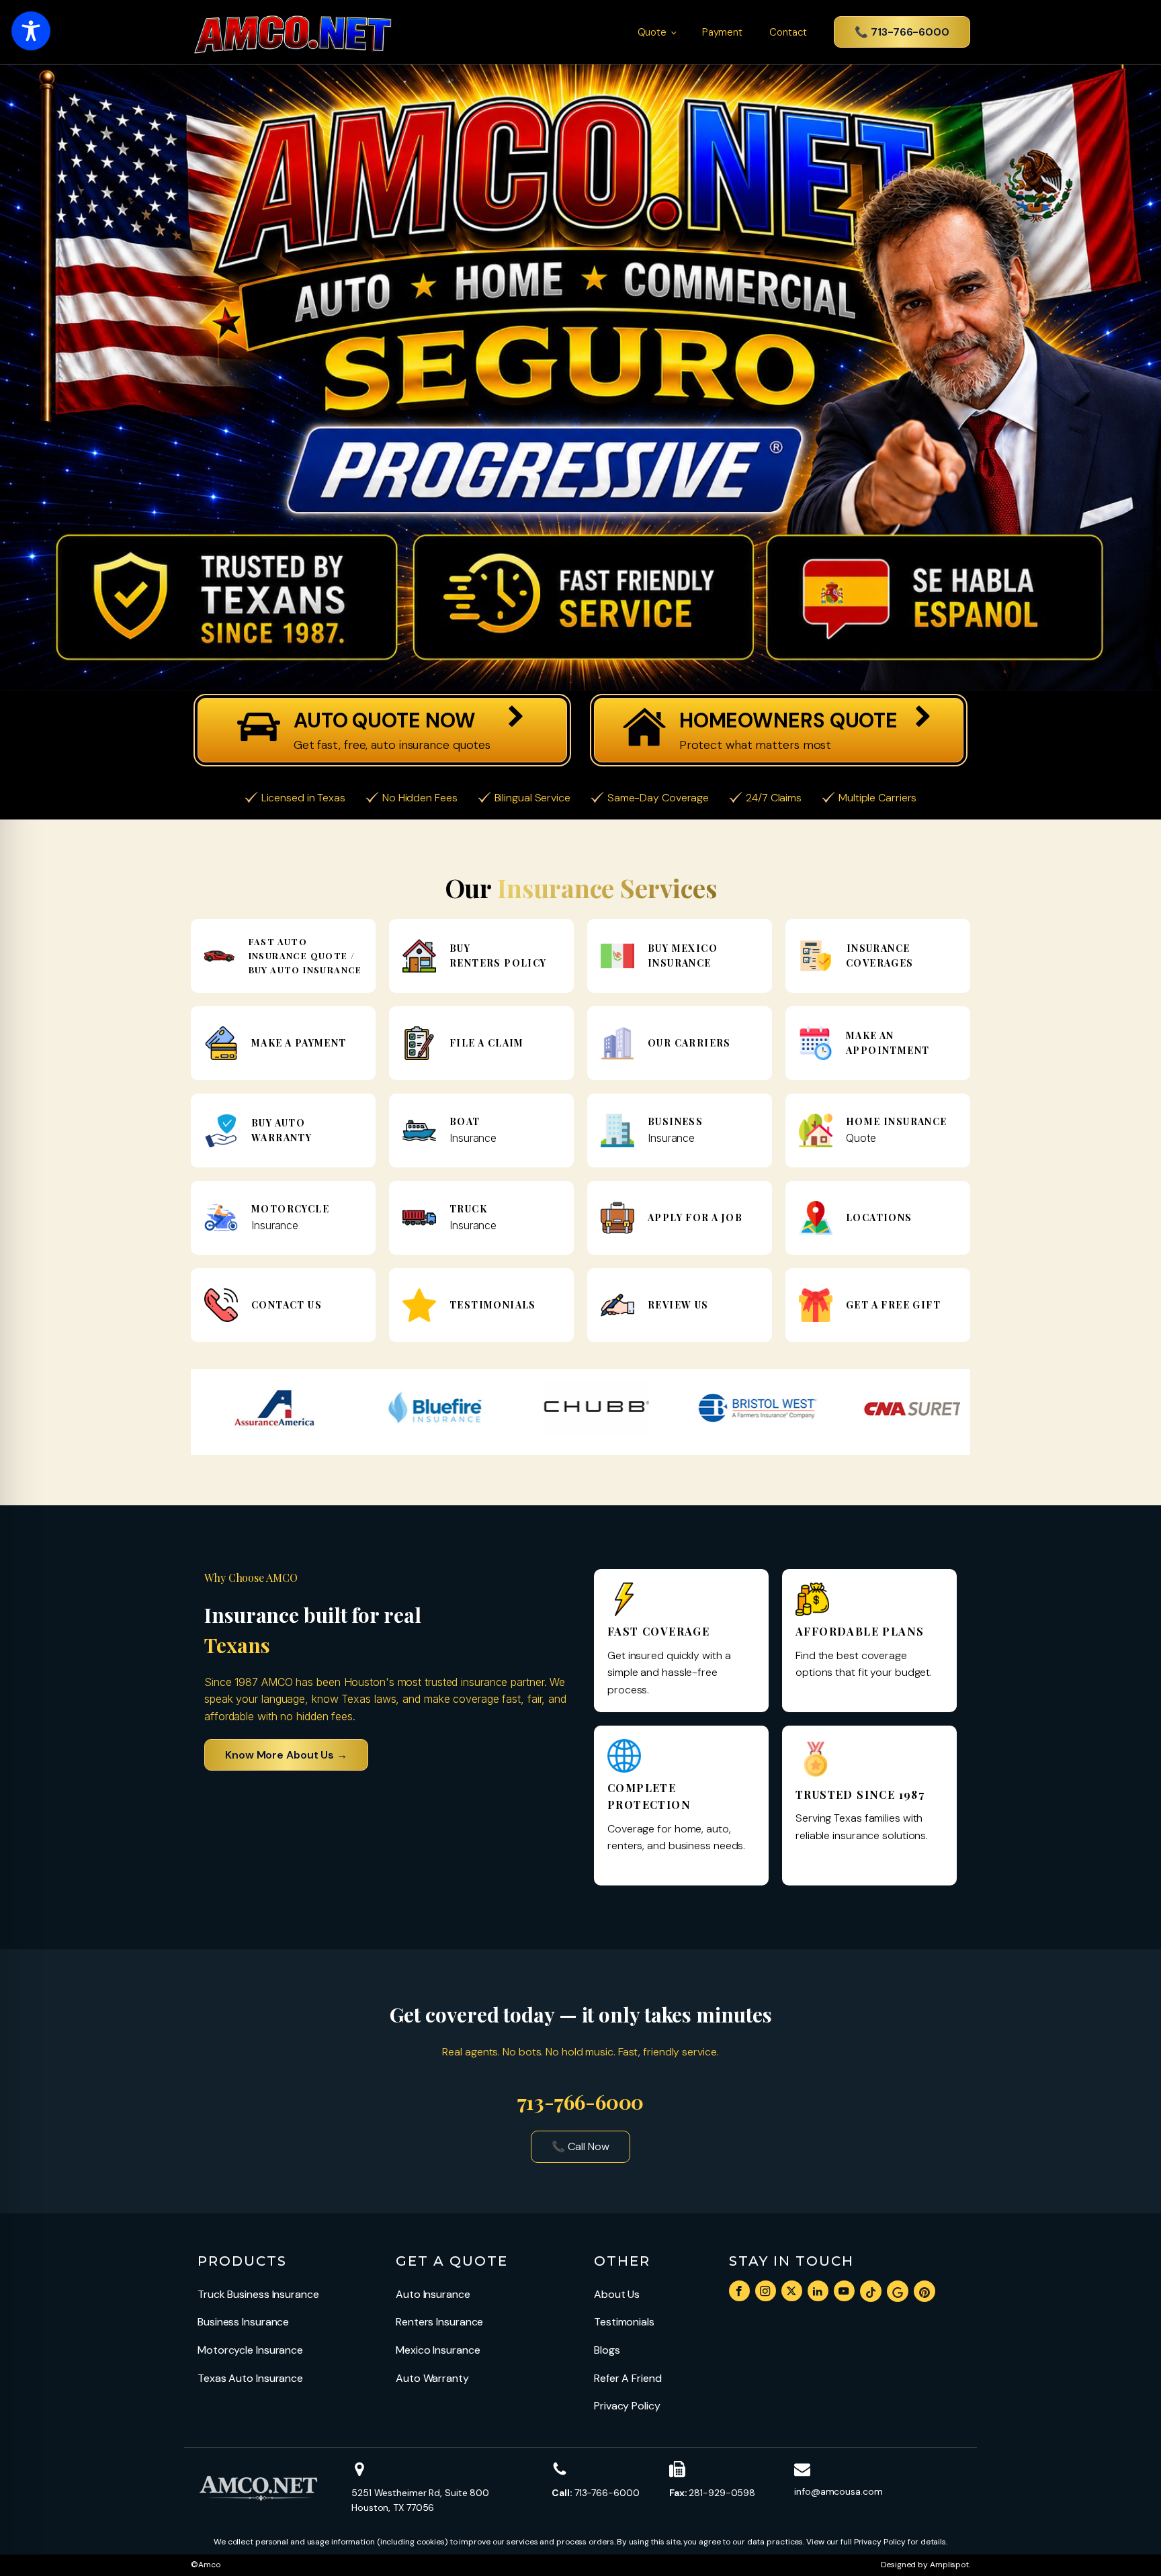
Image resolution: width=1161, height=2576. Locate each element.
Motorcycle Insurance (250, 2350)
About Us (617, 2294)
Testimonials (624, 2322)
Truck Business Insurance (258, 2294)
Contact (788, 32)
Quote (652, 32)
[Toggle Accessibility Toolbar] (31, 31)
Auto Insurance (433, 2294)
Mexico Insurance (438, 2350)
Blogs (607, 2350)
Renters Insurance (439, 2322)
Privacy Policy (627, 2406)
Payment (722, 32)
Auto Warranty (432, 2378)
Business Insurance (243, 2322)
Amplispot (949, 2565)
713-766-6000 (595, 2493)
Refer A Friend (628, 2378)
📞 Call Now (580, 2146)
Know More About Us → (286, 1755)
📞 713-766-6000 (902, 32)
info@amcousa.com (838, 2491)
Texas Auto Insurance (250, 2378)
